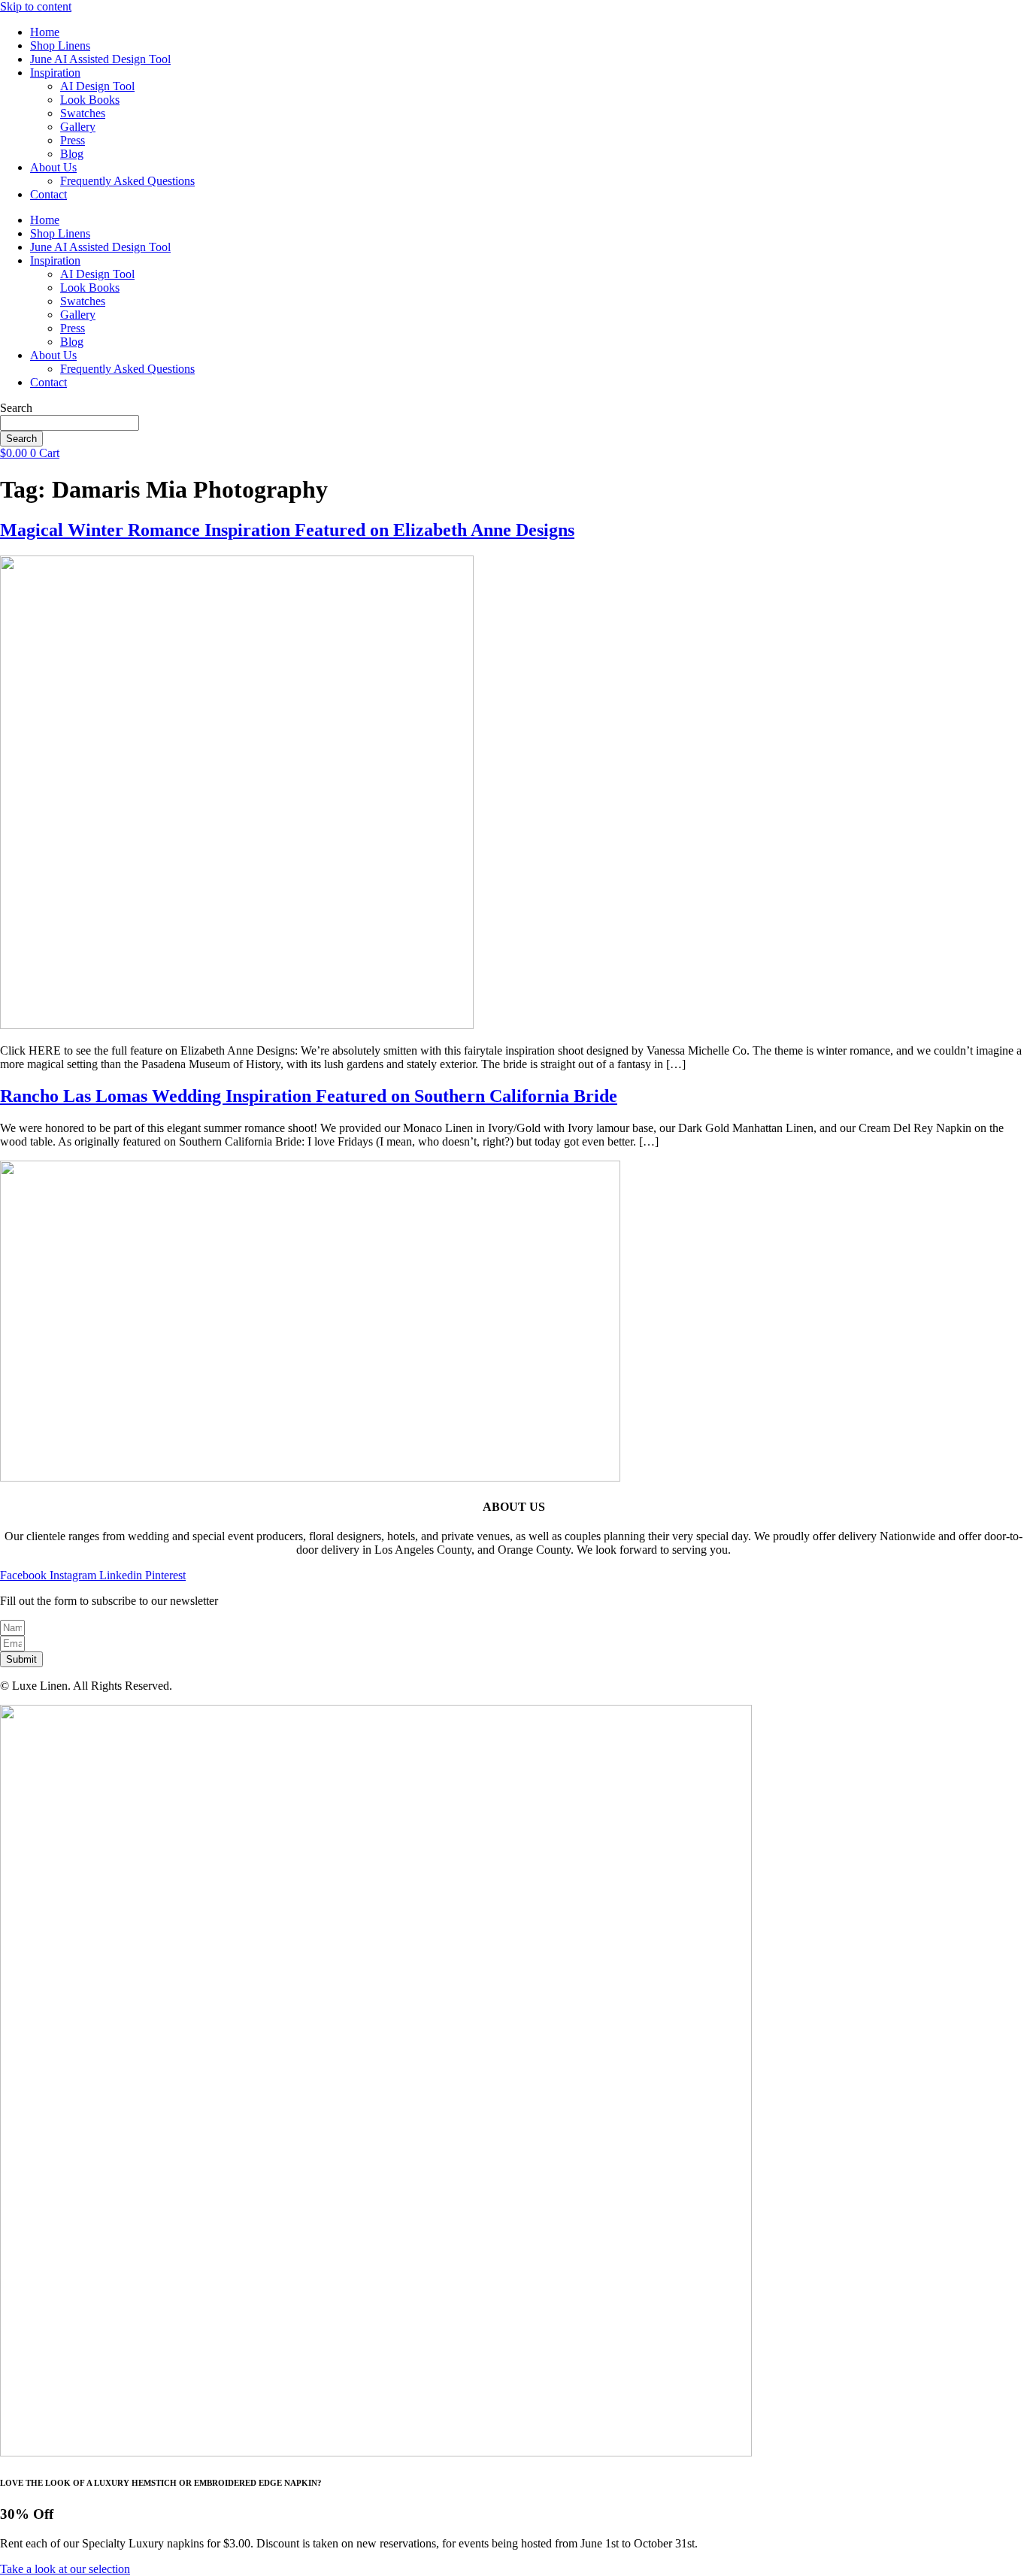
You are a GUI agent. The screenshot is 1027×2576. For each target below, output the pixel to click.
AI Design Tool (97, 86)
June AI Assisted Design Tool (100, 59)
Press (73, 140)
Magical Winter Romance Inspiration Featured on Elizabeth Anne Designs (287, 530)
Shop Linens (60, 45)
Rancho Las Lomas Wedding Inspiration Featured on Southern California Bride (309, 1096)
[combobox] (70, 423)
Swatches (83, 113)
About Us (53, 167)
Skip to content (36, 6)
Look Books (90, 100)
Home (45, 32)
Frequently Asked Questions (127, 181)
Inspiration (55, 73)
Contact (48, 194)
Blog (72, 154)
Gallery (78, 127)
